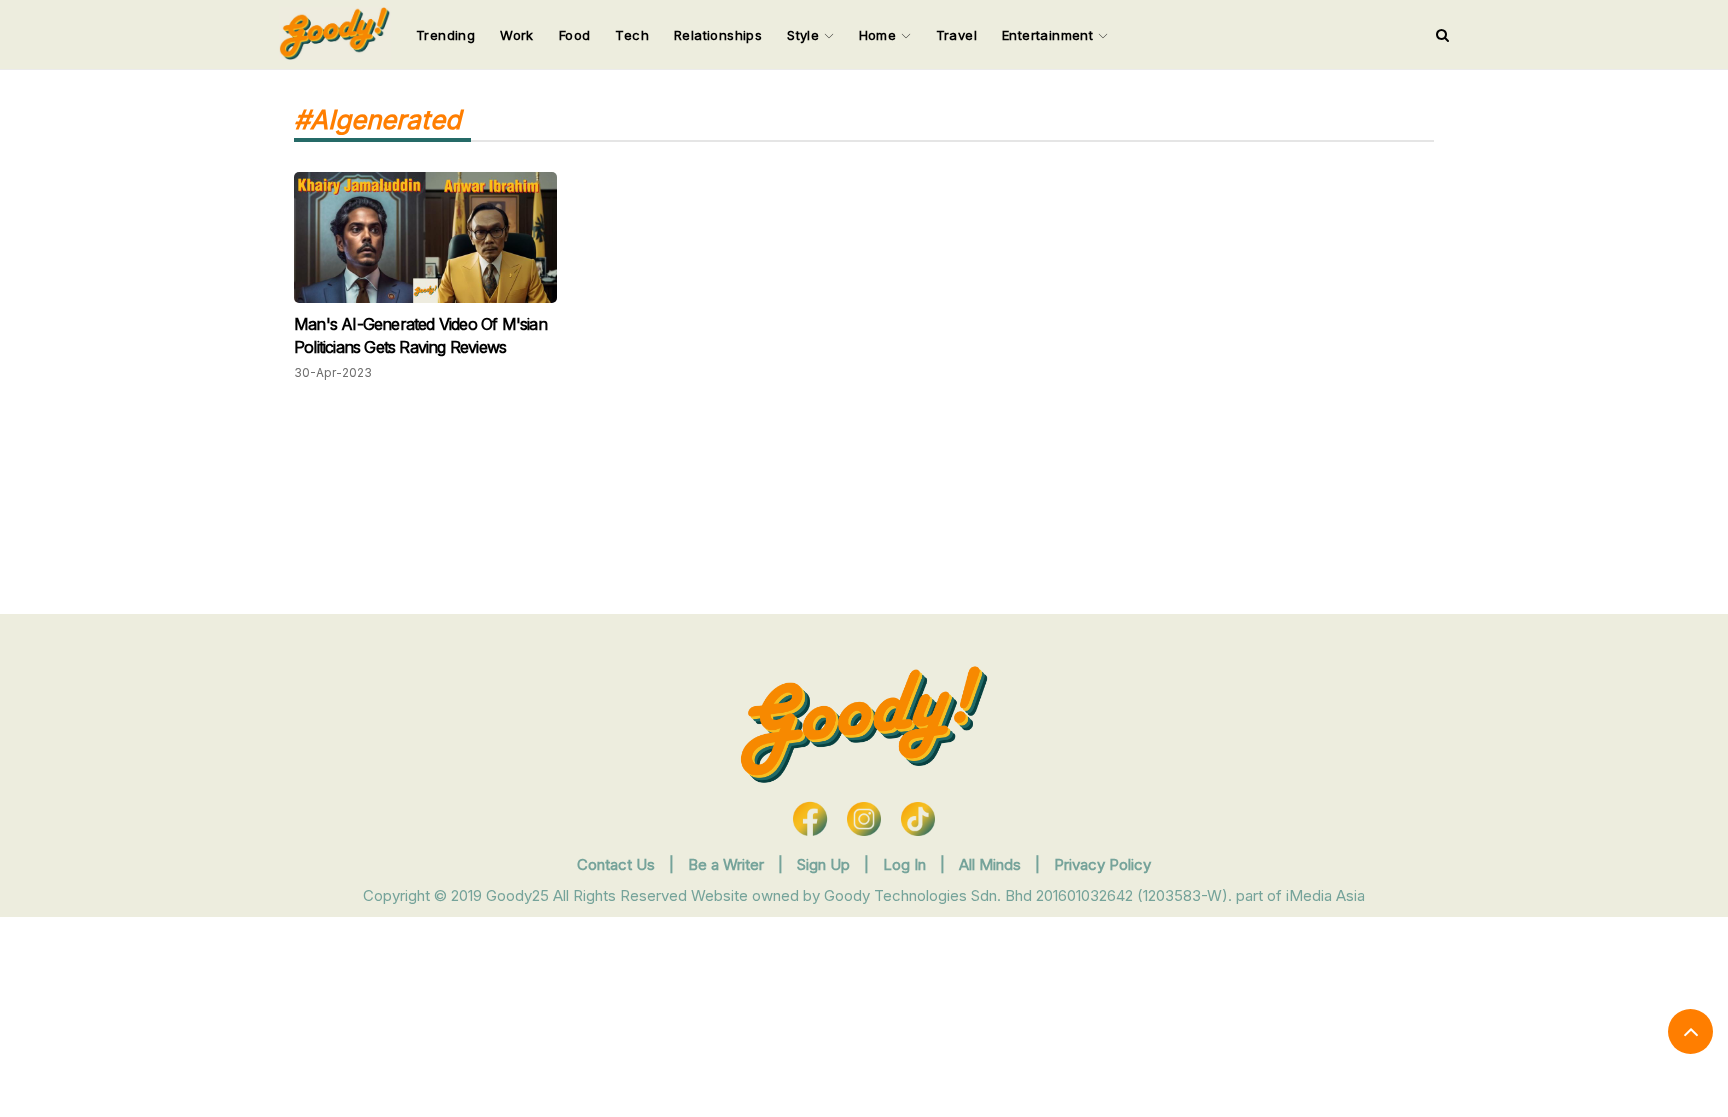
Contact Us (616, 864)
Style (805, 35)
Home (880, 35)
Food (575, 35)
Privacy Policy (1102, 864)
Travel (956, 35)
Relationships (718, 35)
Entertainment (1050, 35)
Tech (632, 35)
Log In (906, 864)
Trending (445, 35)
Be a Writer (726, 864)
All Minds (992, 864)
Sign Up (825, 864)
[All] (1442, 35)
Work (517, 35)
